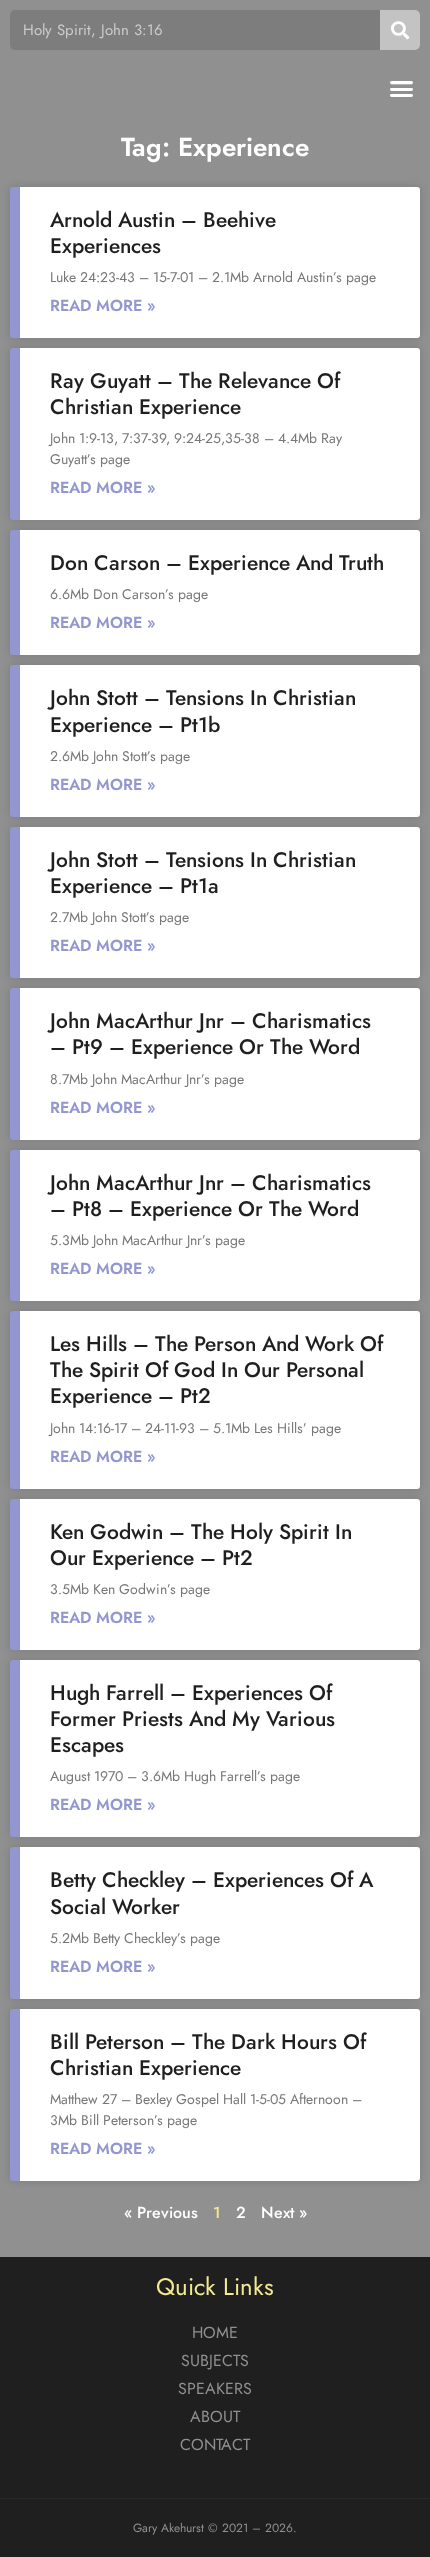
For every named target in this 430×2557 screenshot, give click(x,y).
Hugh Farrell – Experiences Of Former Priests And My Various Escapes (192, 1719)
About (215, 2416)
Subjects (215, 2360)
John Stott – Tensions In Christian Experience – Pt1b (203, 711)
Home (215, 2332)
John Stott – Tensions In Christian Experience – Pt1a (203, 873)
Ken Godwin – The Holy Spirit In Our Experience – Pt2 (201, 1545)
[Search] (400, 30)
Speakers (215, 2388)
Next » (284, 2212)
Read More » (103, 305)
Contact (215, 2444)
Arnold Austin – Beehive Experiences (163, 233)
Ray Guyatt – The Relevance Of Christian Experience (195, 394)
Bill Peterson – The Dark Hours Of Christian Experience (208, 2055)
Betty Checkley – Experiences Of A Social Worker (211, 1893)
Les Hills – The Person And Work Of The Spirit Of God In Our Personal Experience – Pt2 (216, 1370)
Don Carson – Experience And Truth (217, 563)
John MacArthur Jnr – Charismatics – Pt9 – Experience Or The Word (210, 1034)
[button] (402, 89)
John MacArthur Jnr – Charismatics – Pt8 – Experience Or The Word (210, 1196)
